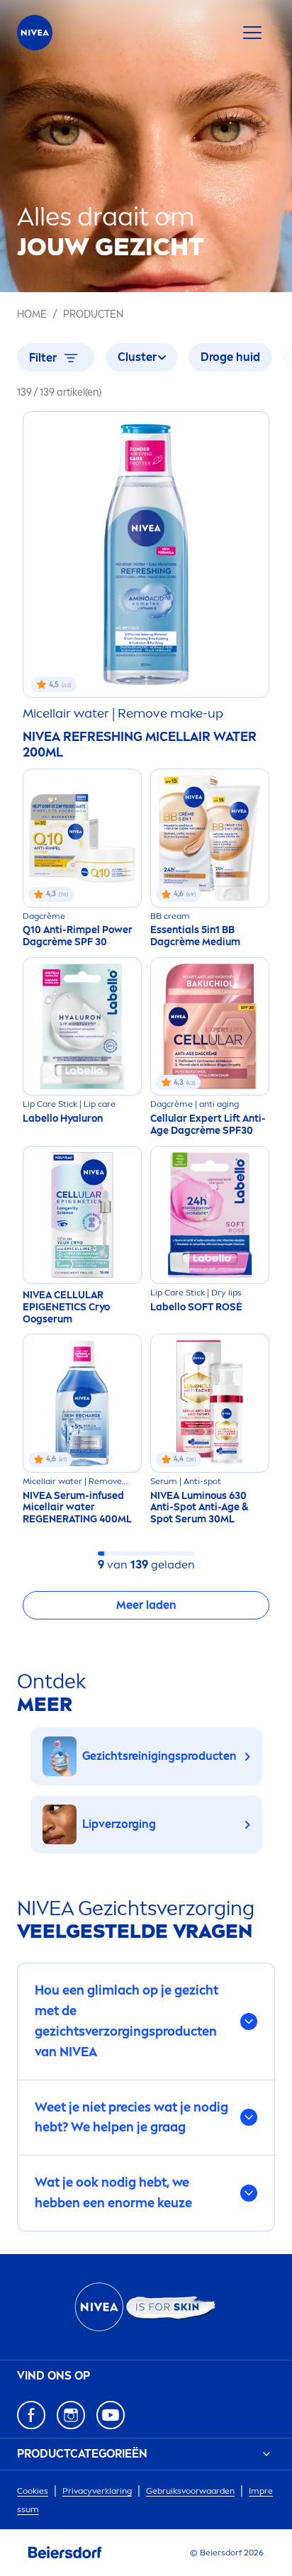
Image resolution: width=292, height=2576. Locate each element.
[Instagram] (71, 2415)
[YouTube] (111, 2415)
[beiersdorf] (65, 2553)
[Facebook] (31, 2415)
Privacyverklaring (97, 2491)
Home (32, 314)
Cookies (33, 2491)
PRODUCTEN (93, 314)
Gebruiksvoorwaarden (190, 2491)
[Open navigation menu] (252, 33)
